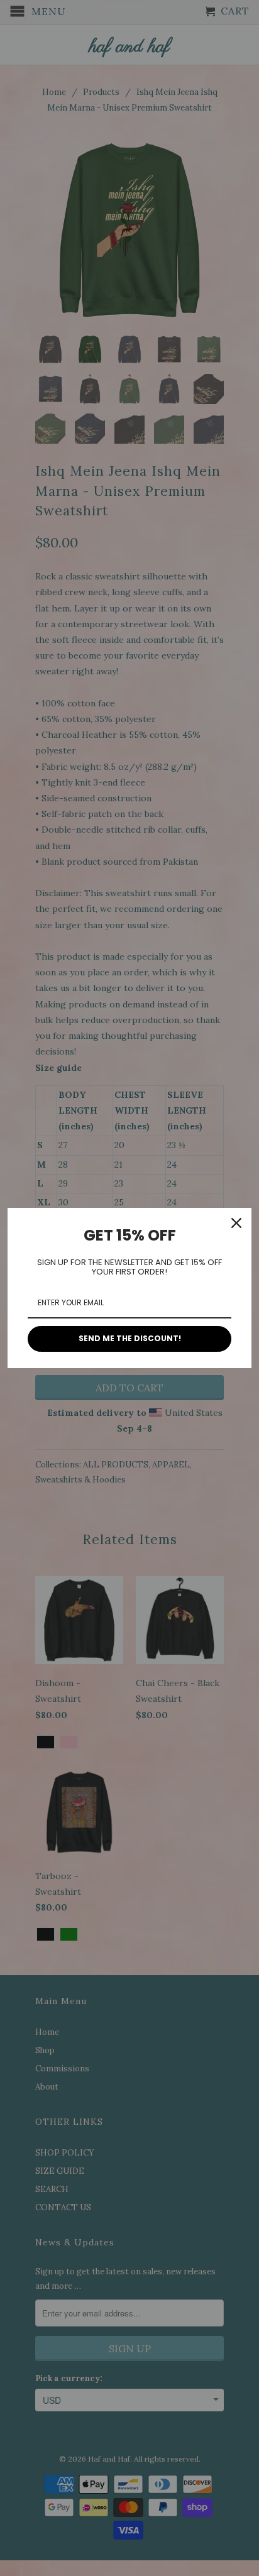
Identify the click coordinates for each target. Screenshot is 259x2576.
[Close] (236, 1223)
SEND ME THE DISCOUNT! (130, 1338)
